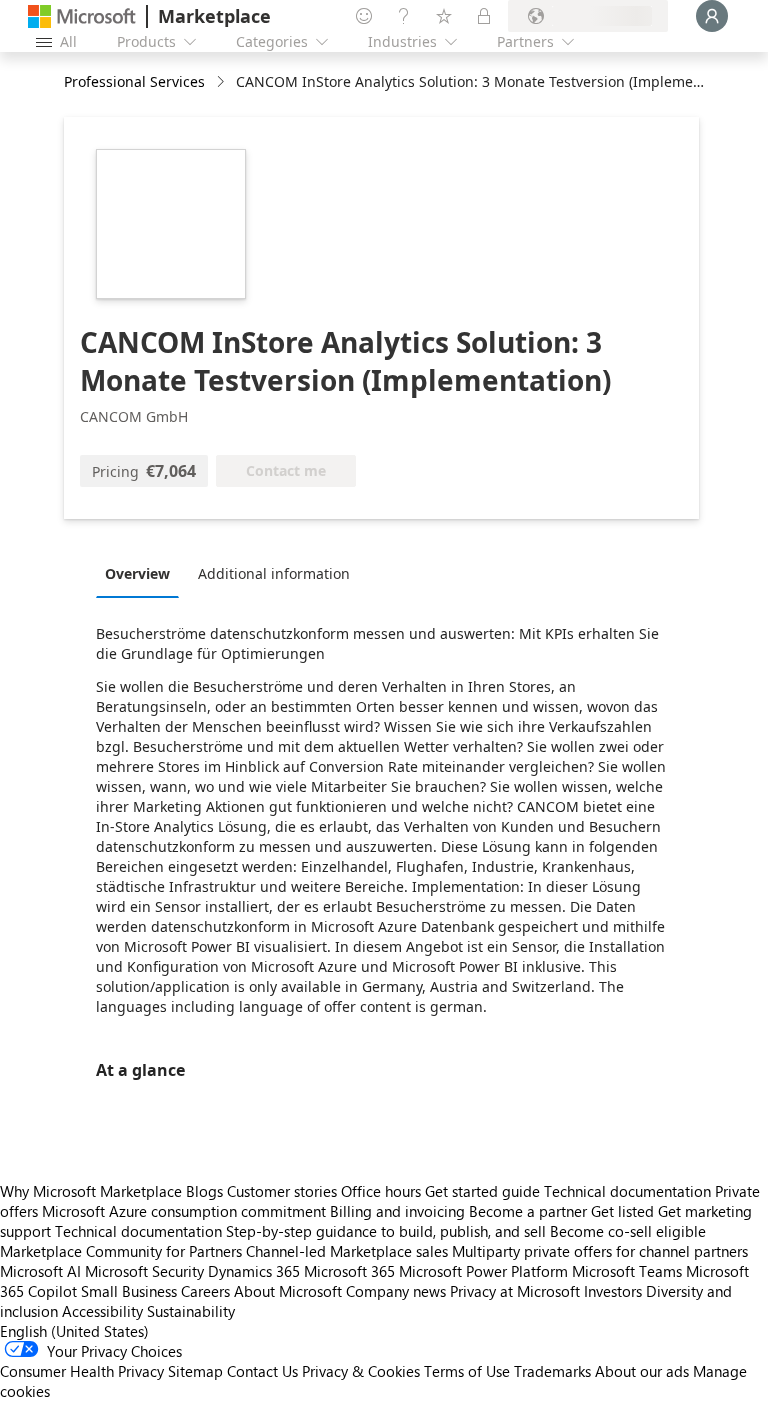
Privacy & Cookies (361, 1371)
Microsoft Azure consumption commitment (186, 1211)
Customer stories (282, 1191)
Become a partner (528, 1211)
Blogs (204, 1191)
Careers (205, 1291)
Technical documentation (627, 1191)
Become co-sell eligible (628, 1231)
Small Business (129, 1291)
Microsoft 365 (349, 1271)
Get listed (622, 1211)
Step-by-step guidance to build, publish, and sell (386, 1231)
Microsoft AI (40, 1271)
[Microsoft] (82, 16)
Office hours (381, 1191)
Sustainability (191, 1311)
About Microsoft (288, 1291)
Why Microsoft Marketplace (91, 1191)
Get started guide (482, 1191)
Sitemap (195, 1371)
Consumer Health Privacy (82, 1371)
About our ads (642, 1371)
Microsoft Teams (627, 1271)
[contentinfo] (222, 82)
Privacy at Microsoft (515, 1291)
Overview (137, 573)
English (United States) (74, 1331)
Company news (396, 1291)
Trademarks (552, 1371)
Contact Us (262, 1371)
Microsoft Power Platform (483, 1271)
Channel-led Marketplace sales (347, 1251)
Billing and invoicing (397, 1211)
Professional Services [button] (134, 81)
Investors (613, 1291)
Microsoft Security (144, 1271)
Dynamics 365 (254, 1271)
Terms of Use (467, 1371)
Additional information (274, 573)
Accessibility (102, 1311)
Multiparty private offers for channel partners (600, 1251)
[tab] (142, 573)
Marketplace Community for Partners (121, 1251)
